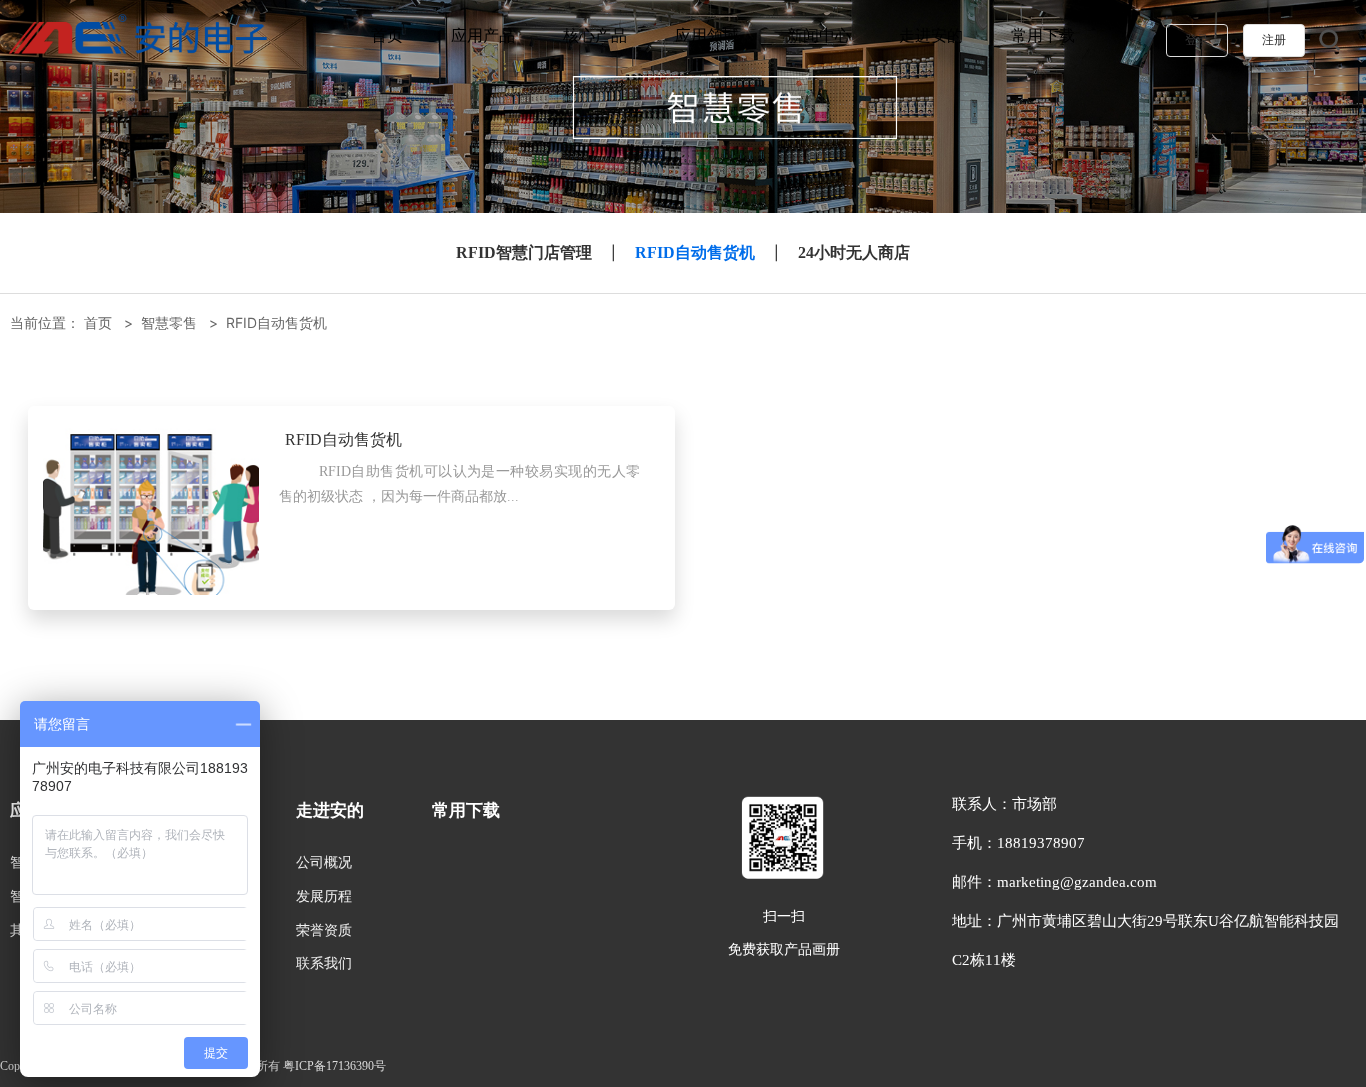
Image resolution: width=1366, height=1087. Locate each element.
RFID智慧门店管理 (524, 252)
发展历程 (324, 895)
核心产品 (595, 35)
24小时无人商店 (854, 252)
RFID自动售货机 (695, 252)
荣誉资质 (324, 929)
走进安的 (931, 35)
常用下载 (1043, 35)
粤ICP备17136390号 (334, 1066)
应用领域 (707, 35)
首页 (387, 35)
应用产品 (483, 35)
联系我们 (324, 962)
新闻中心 (819, 35)
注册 (1274, 40)
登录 (1197, 40)
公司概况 (324, 862)
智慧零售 (169, 322)
